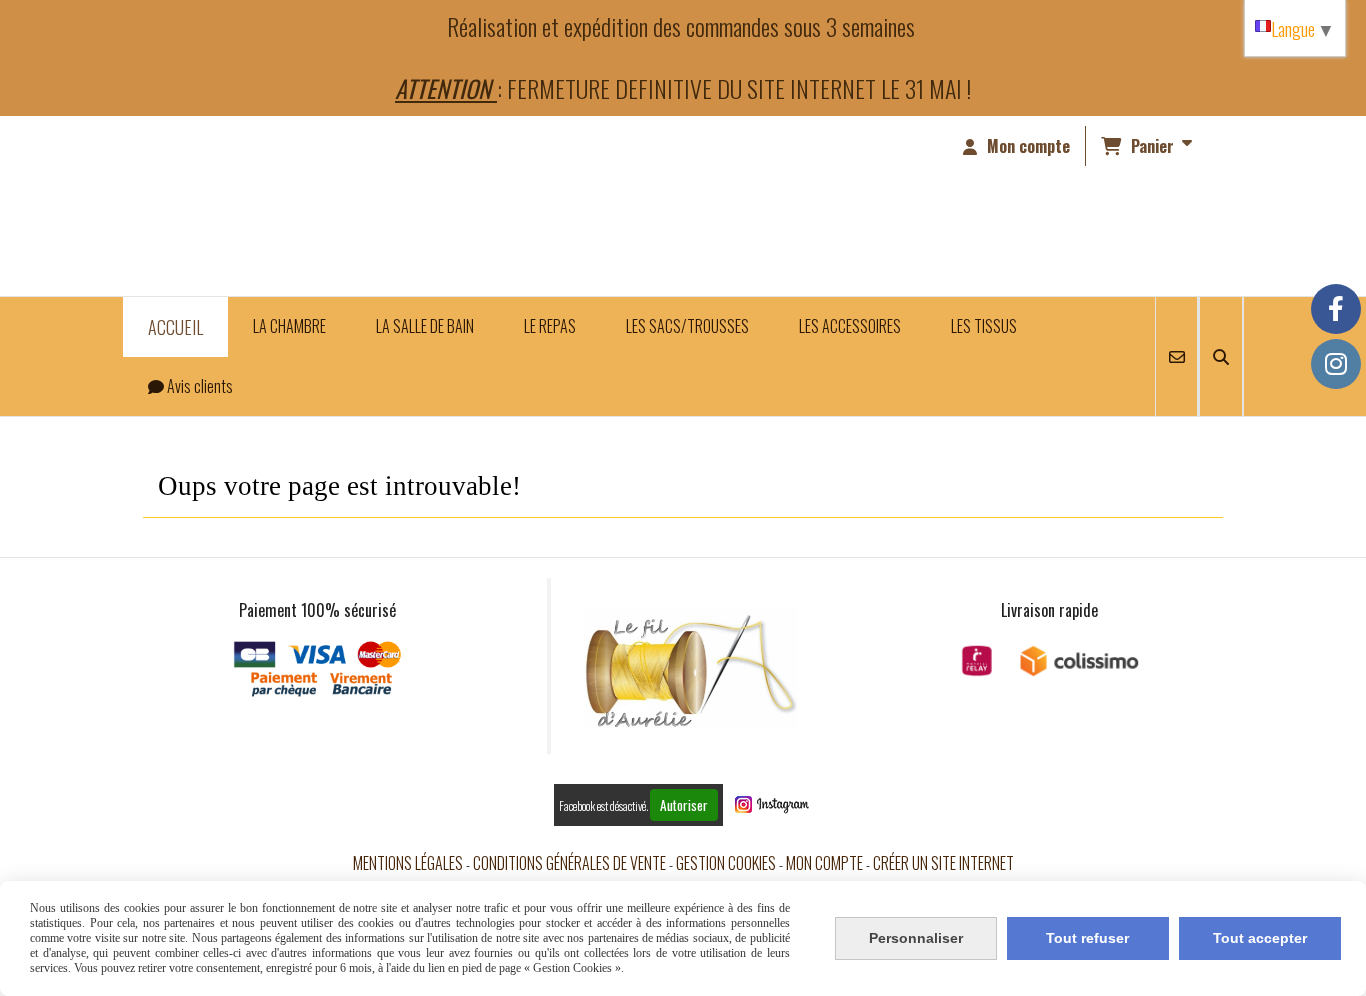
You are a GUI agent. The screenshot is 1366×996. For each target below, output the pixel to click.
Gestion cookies (726, 863)
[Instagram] (1336, 364)
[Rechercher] (1221, 356)
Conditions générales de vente (569, 863)
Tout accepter (1260, 938)
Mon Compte (824, 863)
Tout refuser (1087, 938)
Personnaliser (916, 938)
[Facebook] (1336, 309)
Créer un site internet (943, 863)
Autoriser (684, 805)
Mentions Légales (408, 863)
